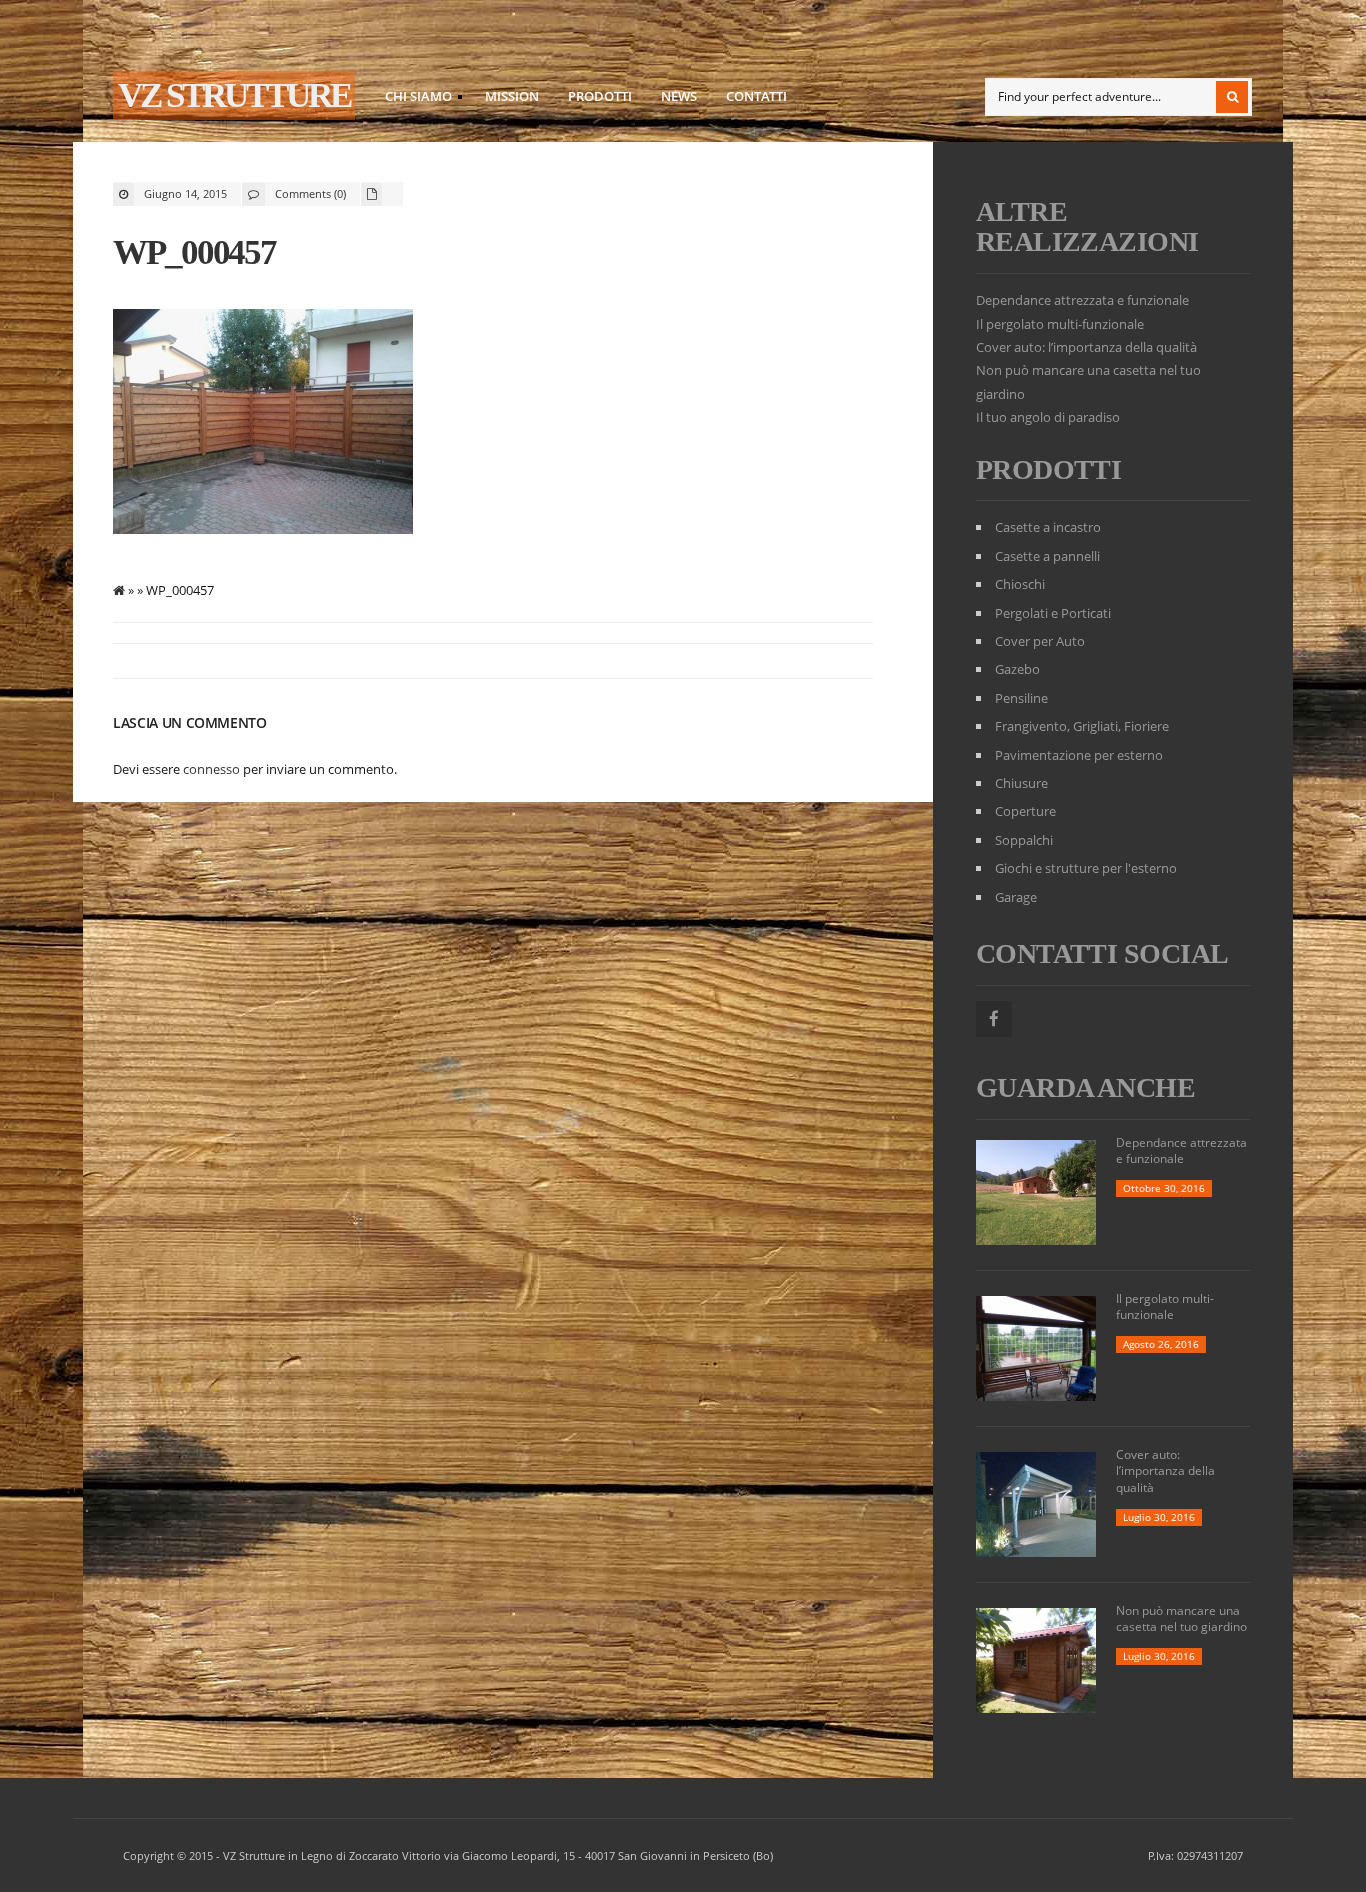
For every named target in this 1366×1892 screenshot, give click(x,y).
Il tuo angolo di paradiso (1048, 417)
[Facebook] (994, 1019)
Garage (1016, 897)
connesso (211, 769)
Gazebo (1017, 669)
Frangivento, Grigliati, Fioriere (1082, 726)
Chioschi (1020, 584)
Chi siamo (412, 99)
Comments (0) (310, 193)
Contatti (756, 96)
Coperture (1025, 811)
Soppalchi (1024, 840)
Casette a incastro (1048, 527)
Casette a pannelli (1047, 556)
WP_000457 (194, 252)
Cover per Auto (1040, 641)
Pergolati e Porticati (1053, 613)
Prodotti (600, 96)
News (679, 96)
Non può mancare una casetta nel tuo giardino (1181, 1619)
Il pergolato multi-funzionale (1060, 324)
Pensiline (1021, 698)
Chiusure (1021, 783)
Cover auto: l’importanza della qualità (1086, 347)
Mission (512, 96)
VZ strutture (234, 95)
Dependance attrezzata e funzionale (1082, 300)
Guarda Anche (1085, 1087)
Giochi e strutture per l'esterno (1086, 868)
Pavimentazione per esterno (1079, 755)
